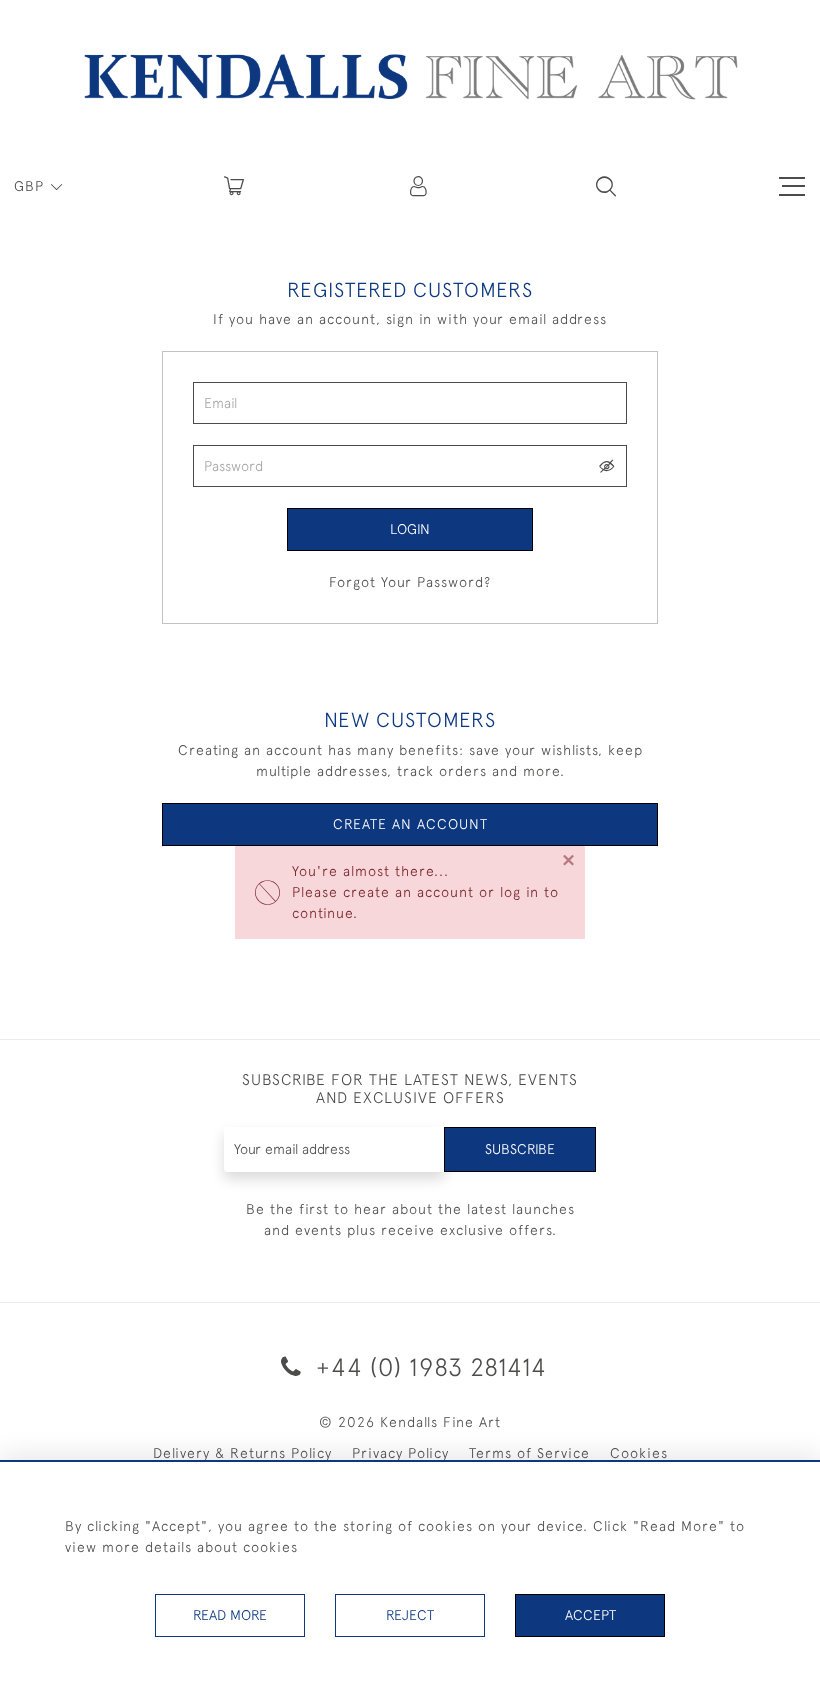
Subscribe (520, 1149)
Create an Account (410, 824)
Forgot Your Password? (410, 582)
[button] (606, 186)
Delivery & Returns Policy (242, 1453)
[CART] (234, 186)
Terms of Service (529, 1453)
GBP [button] (31, 186)
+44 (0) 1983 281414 (428, 1366)
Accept (590, 1615)
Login (410, 529)
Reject (410, 1615)
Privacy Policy (400, 1453)
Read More (230, 1615)
